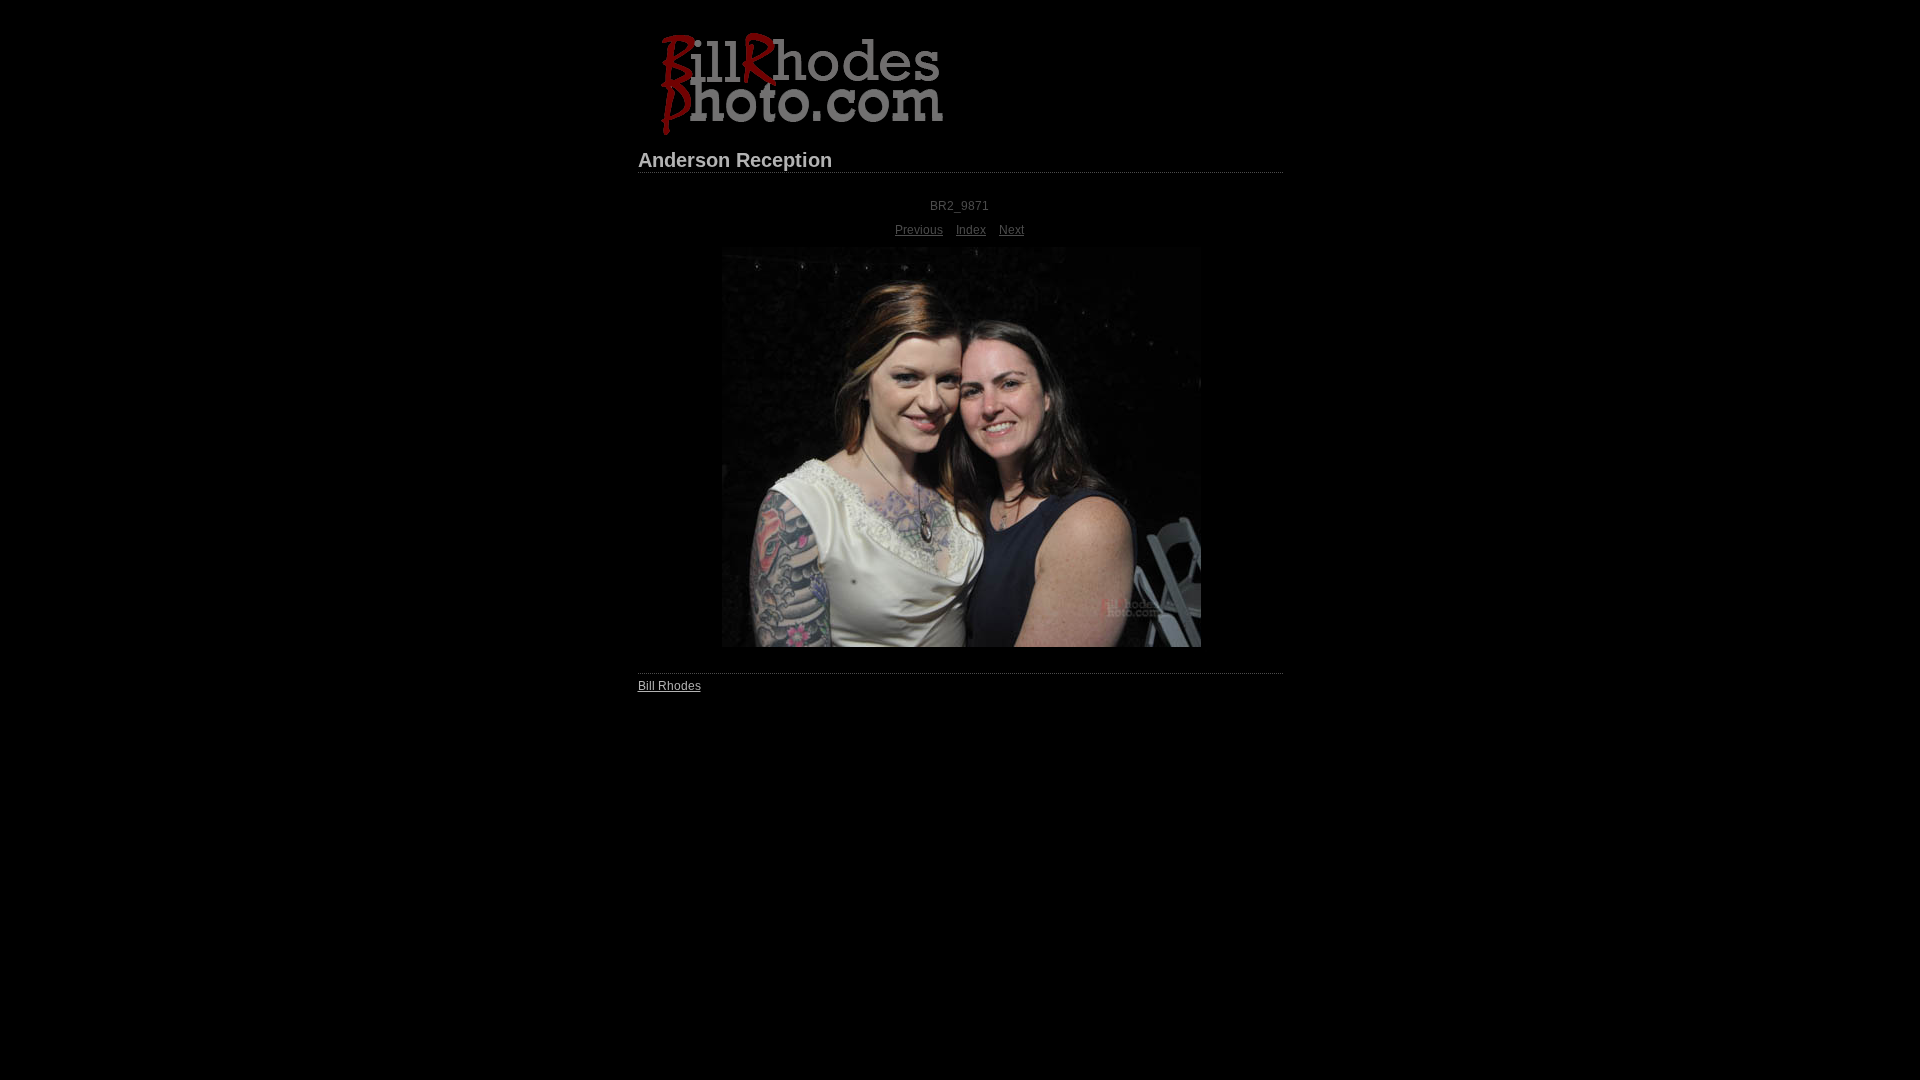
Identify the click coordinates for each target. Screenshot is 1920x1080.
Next (1011, 230)
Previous (919, 230)
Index (971, 230)
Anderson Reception (735, 160)
